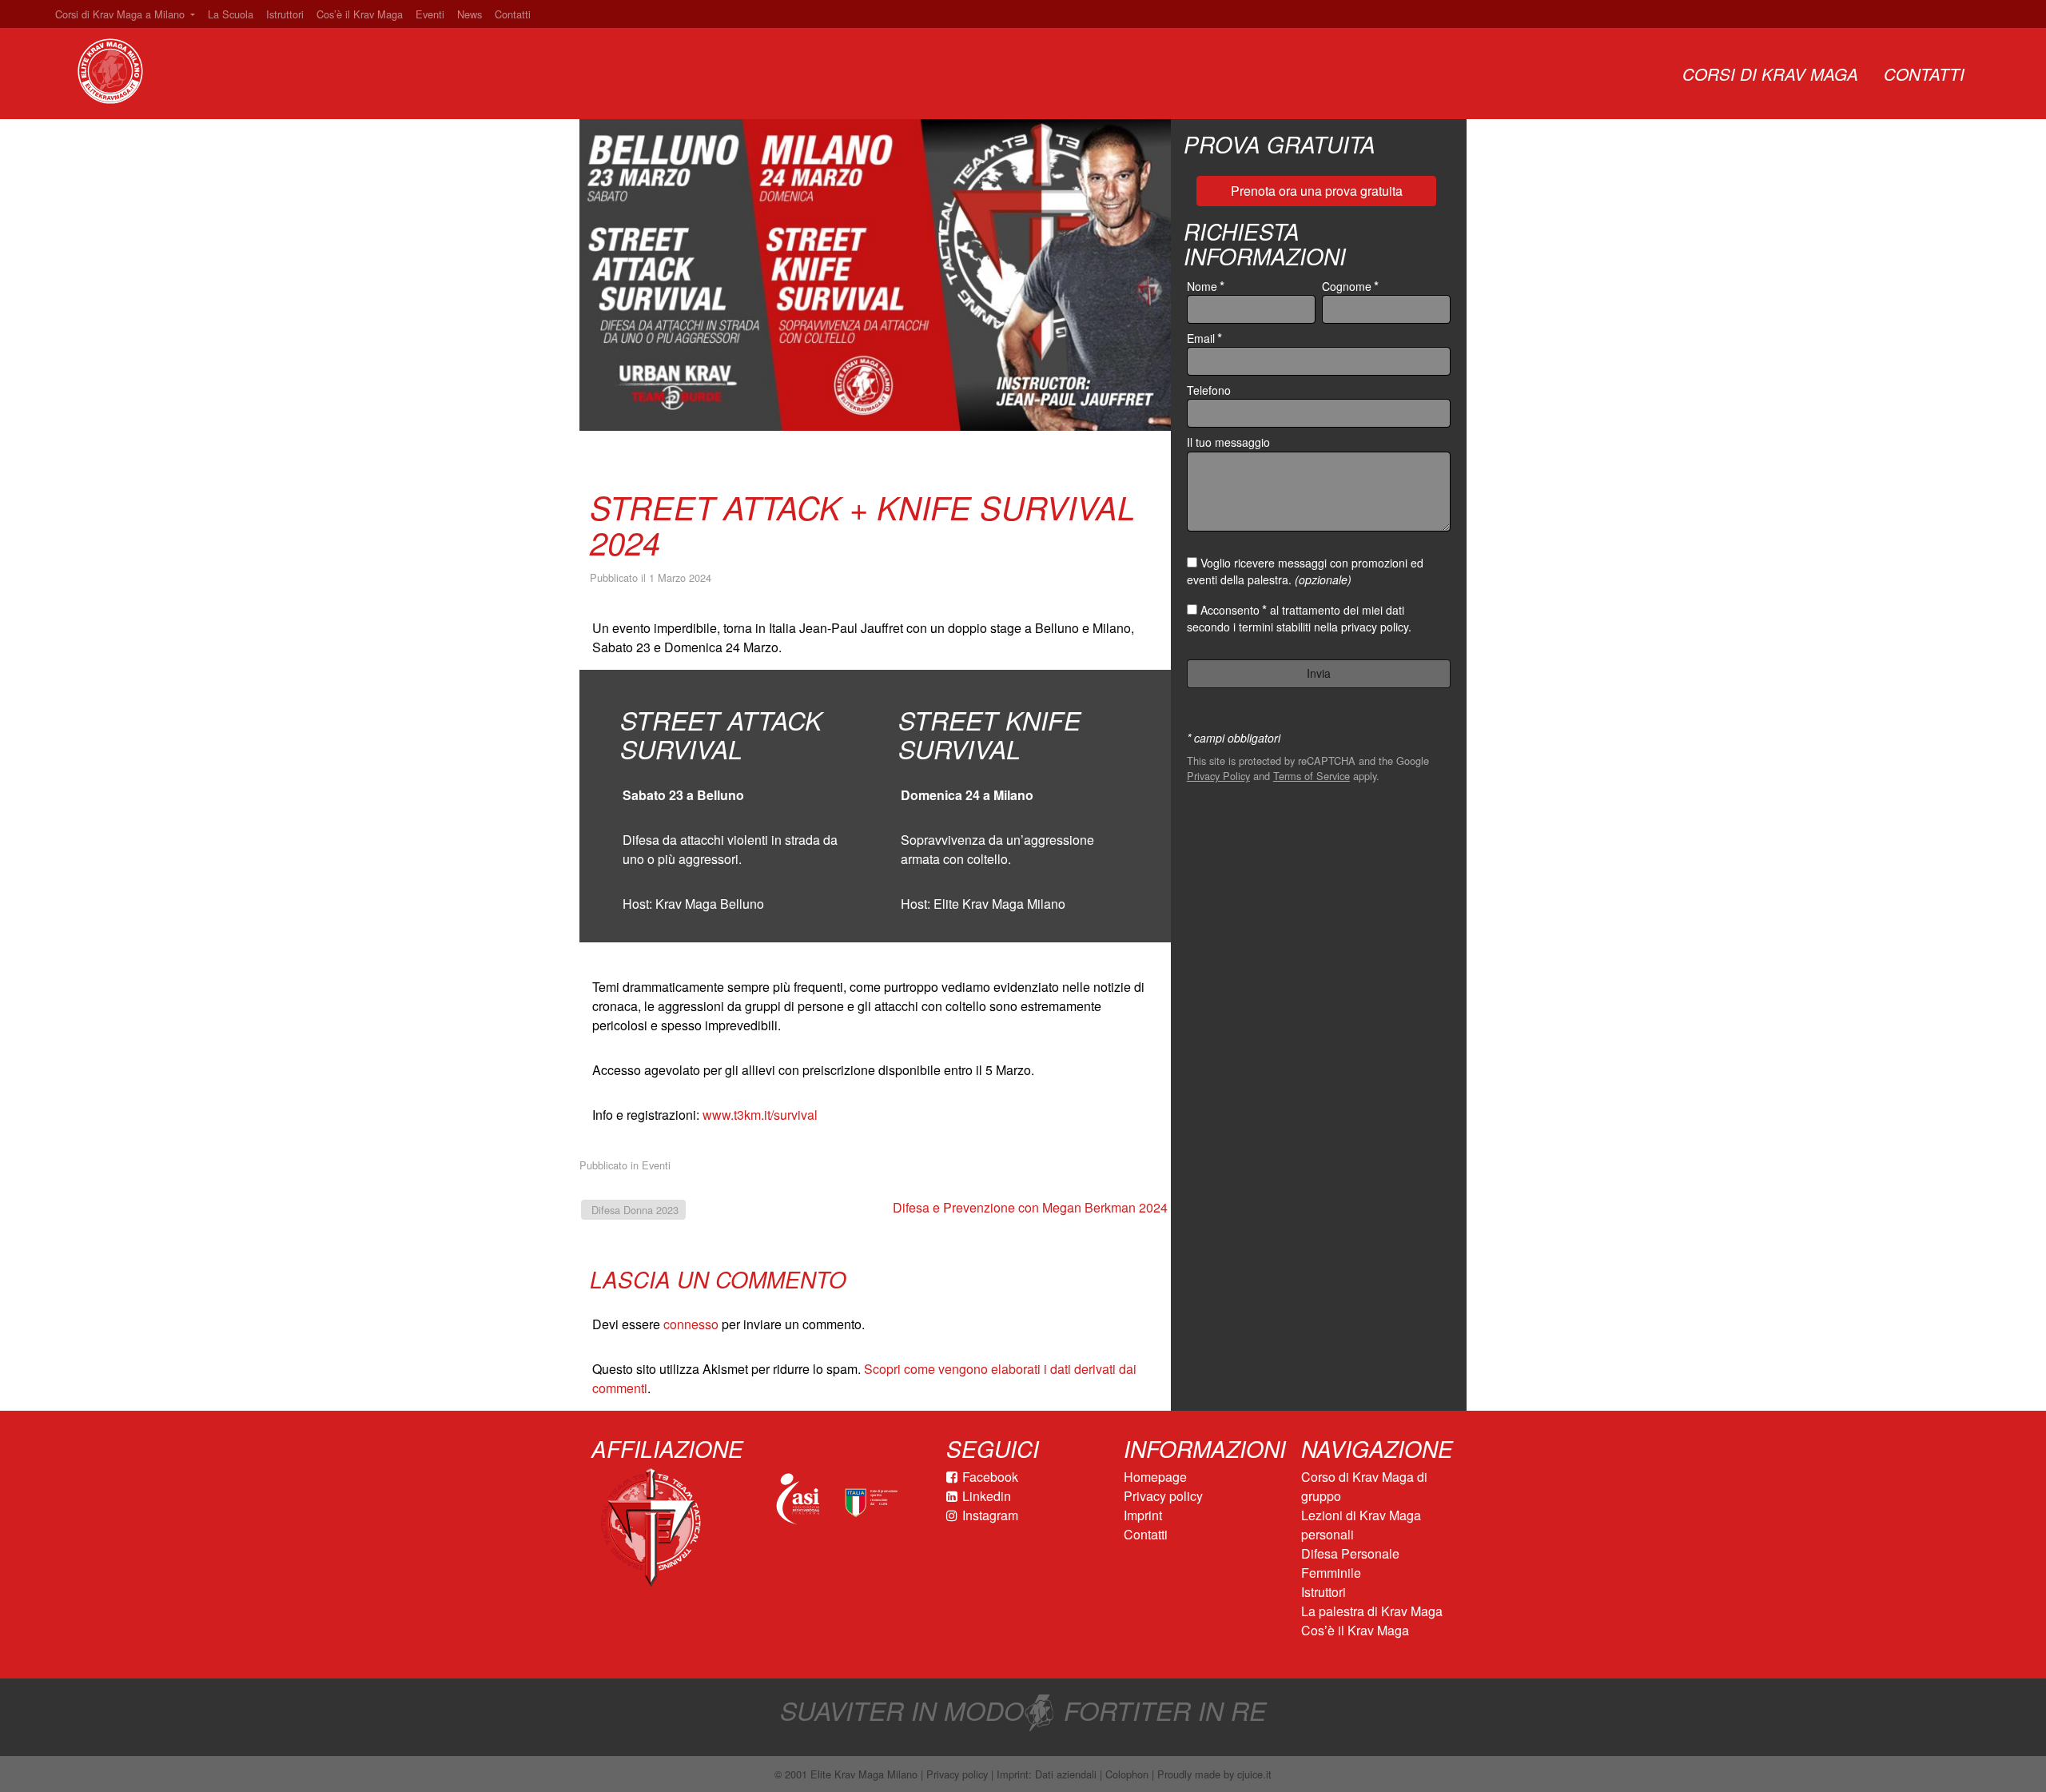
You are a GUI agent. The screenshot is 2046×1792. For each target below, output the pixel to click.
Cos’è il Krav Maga (360, 14)
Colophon (1127, 1774)
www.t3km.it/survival (760, 1115)
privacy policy (1375, 627)
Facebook (990, 1477)
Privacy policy (1163, 1496)
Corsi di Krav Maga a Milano (121, 14)
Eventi (430, 14)
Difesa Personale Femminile (1350, 1563)
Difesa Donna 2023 (633, 1210)
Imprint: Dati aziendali (1047, 1774)
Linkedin (987, 1496)
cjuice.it (1254, 1774)
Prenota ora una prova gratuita (1317, 191)
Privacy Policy (1218, 776)
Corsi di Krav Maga (1770, 74)
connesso (691, 1324)
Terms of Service (1312, 776)
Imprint (1143, 1515)
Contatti (513, 14)
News (470, 14)
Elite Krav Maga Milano (864, 1774)
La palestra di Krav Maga (1372, 1611)
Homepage (1155, 1477)
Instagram (990, 1515)
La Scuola (231, 14)
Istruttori (285, 14)
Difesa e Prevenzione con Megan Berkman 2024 (1032, 1207)
